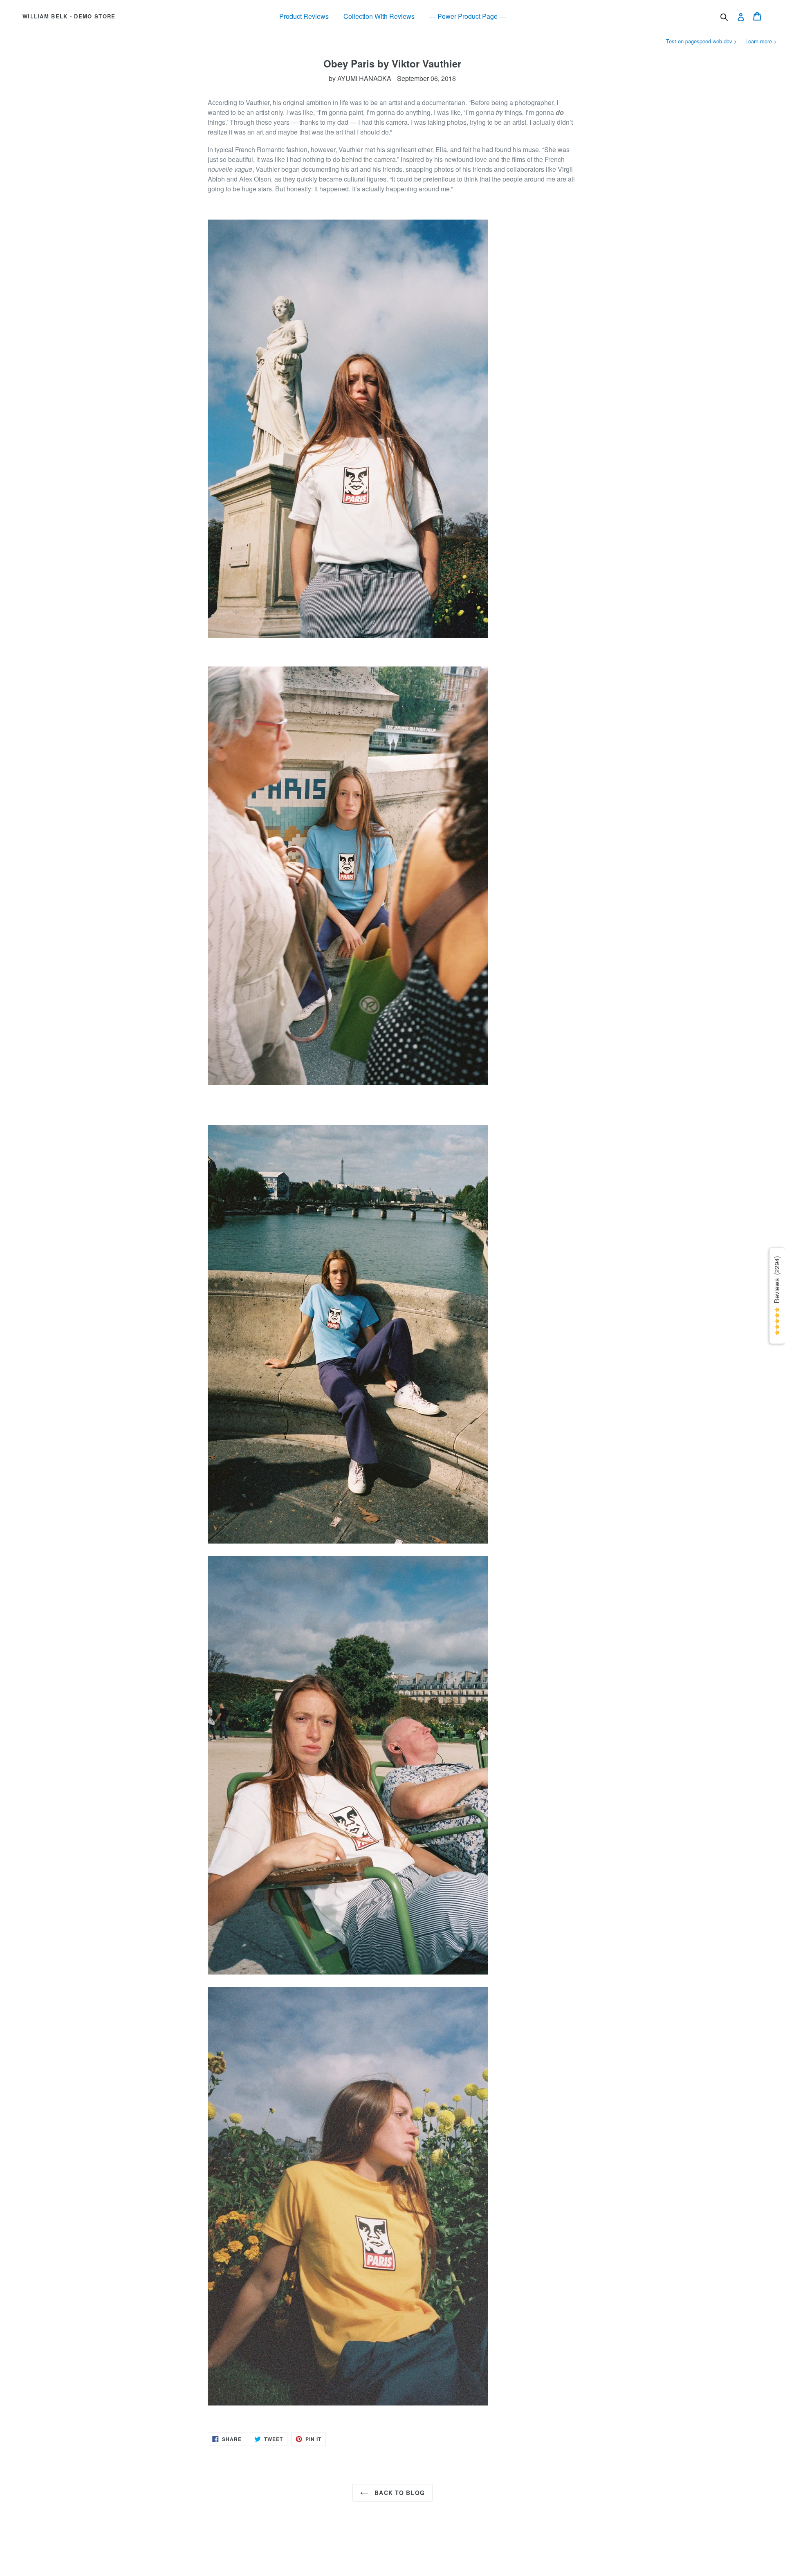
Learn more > (761, 41)
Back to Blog (399, 2493)
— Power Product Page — (468, 16)
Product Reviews (304, 16)
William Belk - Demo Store (69, 16)
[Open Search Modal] (724, 17)
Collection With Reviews (379, 16)
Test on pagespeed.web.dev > (702, 41)
